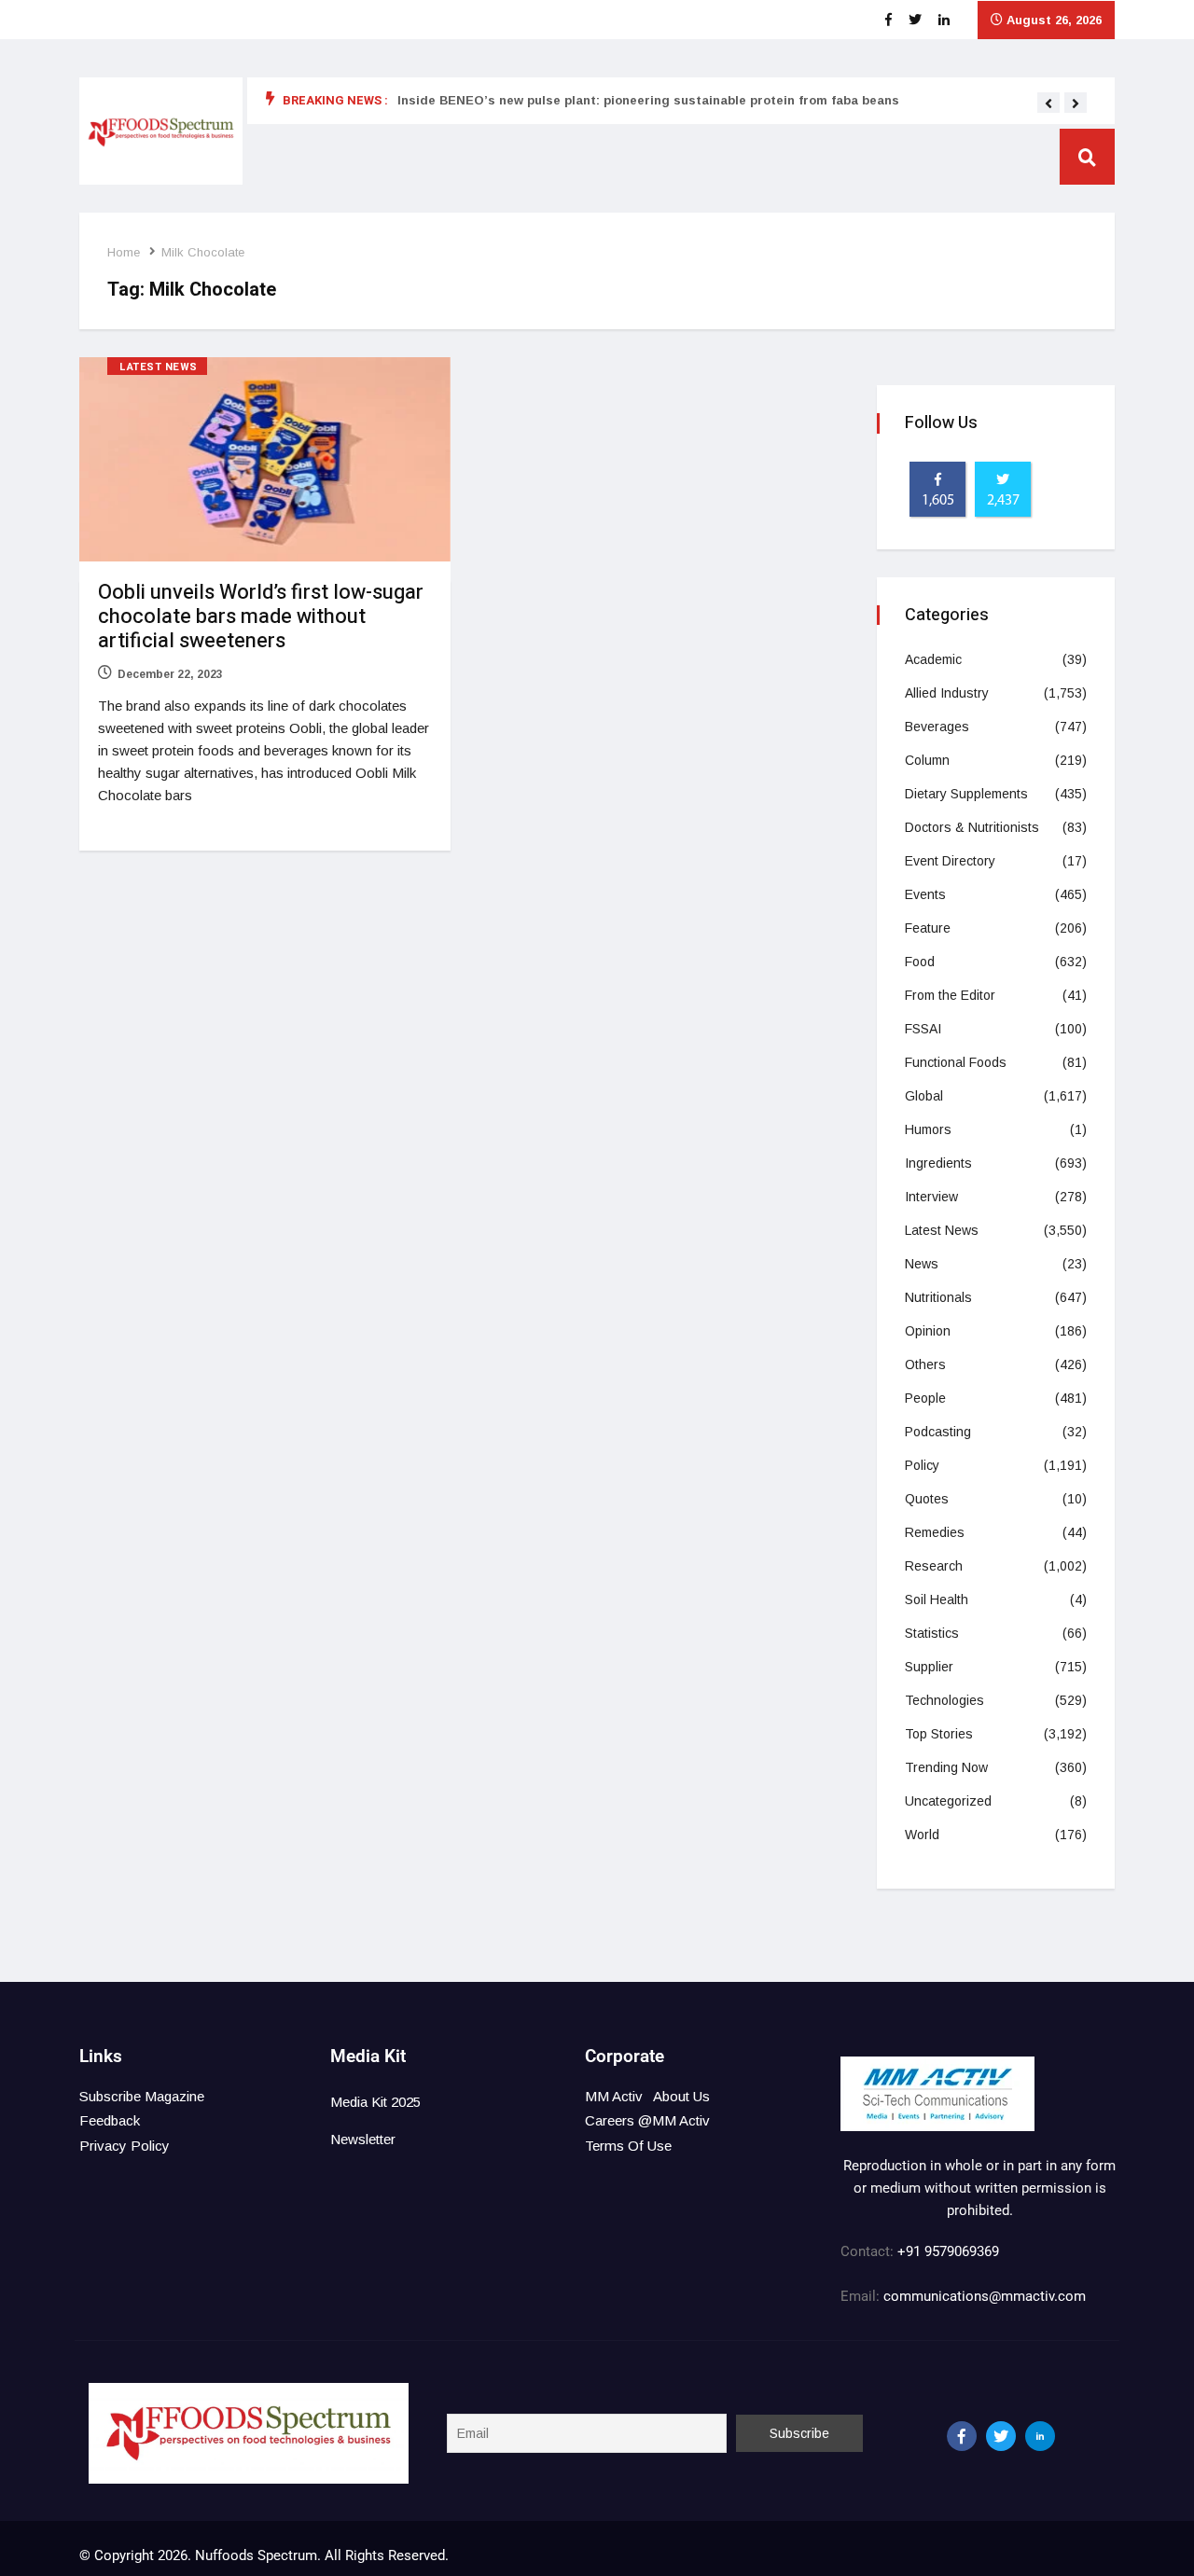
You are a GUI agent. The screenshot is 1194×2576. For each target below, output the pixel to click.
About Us (681, 2096)
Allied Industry (947, 693)
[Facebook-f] (962, 2436)
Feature (928, 928)
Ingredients (938, 1163)
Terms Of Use (628, 2146)
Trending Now (946, 1767)
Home (124, 252)
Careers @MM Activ (647, 2120)
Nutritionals (938, 1297)
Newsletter (363, 2139)
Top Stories (939, 1734)
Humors (928, 1129)
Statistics (932, 1633)
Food (920, 962)
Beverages (937, 727)
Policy (922, 1465)
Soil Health (937, 1600)
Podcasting (938, 1432)
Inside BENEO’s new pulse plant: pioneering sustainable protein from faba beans (648, 100)
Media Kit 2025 (375, 2102)
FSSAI (923, 1029)
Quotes (927, 1499)
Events (925, 894)
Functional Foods (956, 1062)
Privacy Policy (125, 2146)
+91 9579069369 (948, 2251)
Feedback (110, 2120)
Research (934, 1566)
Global (924, 1096)
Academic (933, 659)
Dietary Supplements (966, 794)
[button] (1048, 104)
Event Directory (950, 861)
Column (927, 760)
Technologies (944, 1700)
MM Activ (614, 2096)
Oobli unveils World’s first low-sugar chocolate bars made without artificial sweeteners (261, 616)
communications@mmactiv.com (983, 2296)
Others (925, 1364)
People (925, 1398)
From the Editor (950, 995)
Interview (931, 1197)
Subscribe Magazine (142, 2096)
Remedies (935, 1532)
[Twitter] (1001, 2436)
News (922, 1264)
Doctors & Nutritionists (972, 827)
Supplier (929, 1667)
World (922, 1835)
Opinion (928, 1331)
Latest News (159, 367)
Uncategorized (948, 1801)
